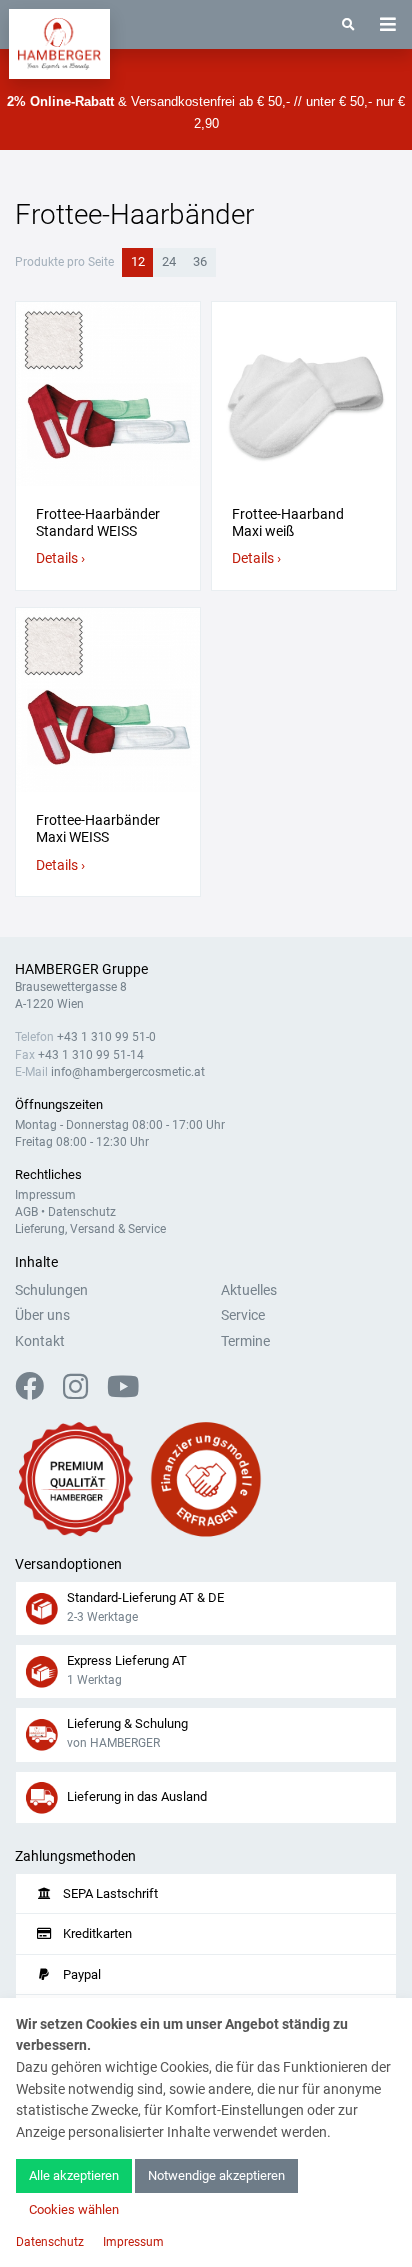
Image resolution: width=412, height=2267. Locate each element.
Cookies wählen (74, 2209)
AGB (26, 1212)
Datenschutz (82, 1212)
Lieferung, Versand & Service (90, 1229)
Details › (60, 558)
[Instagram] (83, 1392)
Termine (245, 1341)
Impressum (45, 1195)
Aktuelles (249, 1290)
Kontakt (40, 1341)
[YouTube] (123, 1392)
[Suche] (348, 24)
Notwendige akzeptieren (216, 2175)
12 (138, 261)
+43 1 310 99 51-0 (106, 1037)
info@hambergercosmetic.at (128, 1072)
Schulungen (51, 1290)
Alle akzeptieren (74, 2175)
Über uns (42, 1315)
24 (169, 261)
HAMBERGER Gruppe (81, 969)
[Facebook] (37, 1392)
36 (200, 261)
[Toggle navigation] (388, 24)
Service (243, 1315)
